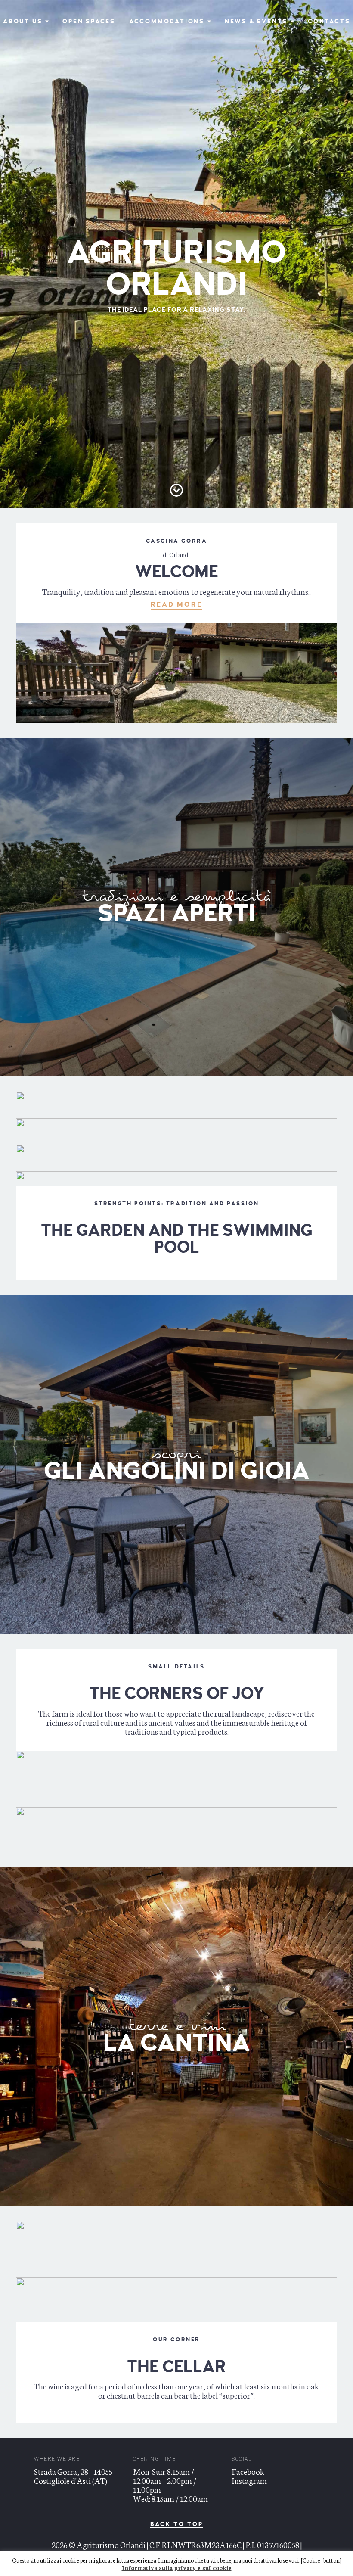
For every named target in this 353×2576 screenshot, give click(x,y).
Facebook (248, 2471)
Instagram (249, 2480)
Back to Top (177, 2525)
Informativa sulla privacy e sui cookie (177, 2568)
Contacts (329, 21)
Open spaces (89, 21)
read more (176, 604)
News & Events (256, 21)
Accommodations (167, 21)
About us (23, 21)
